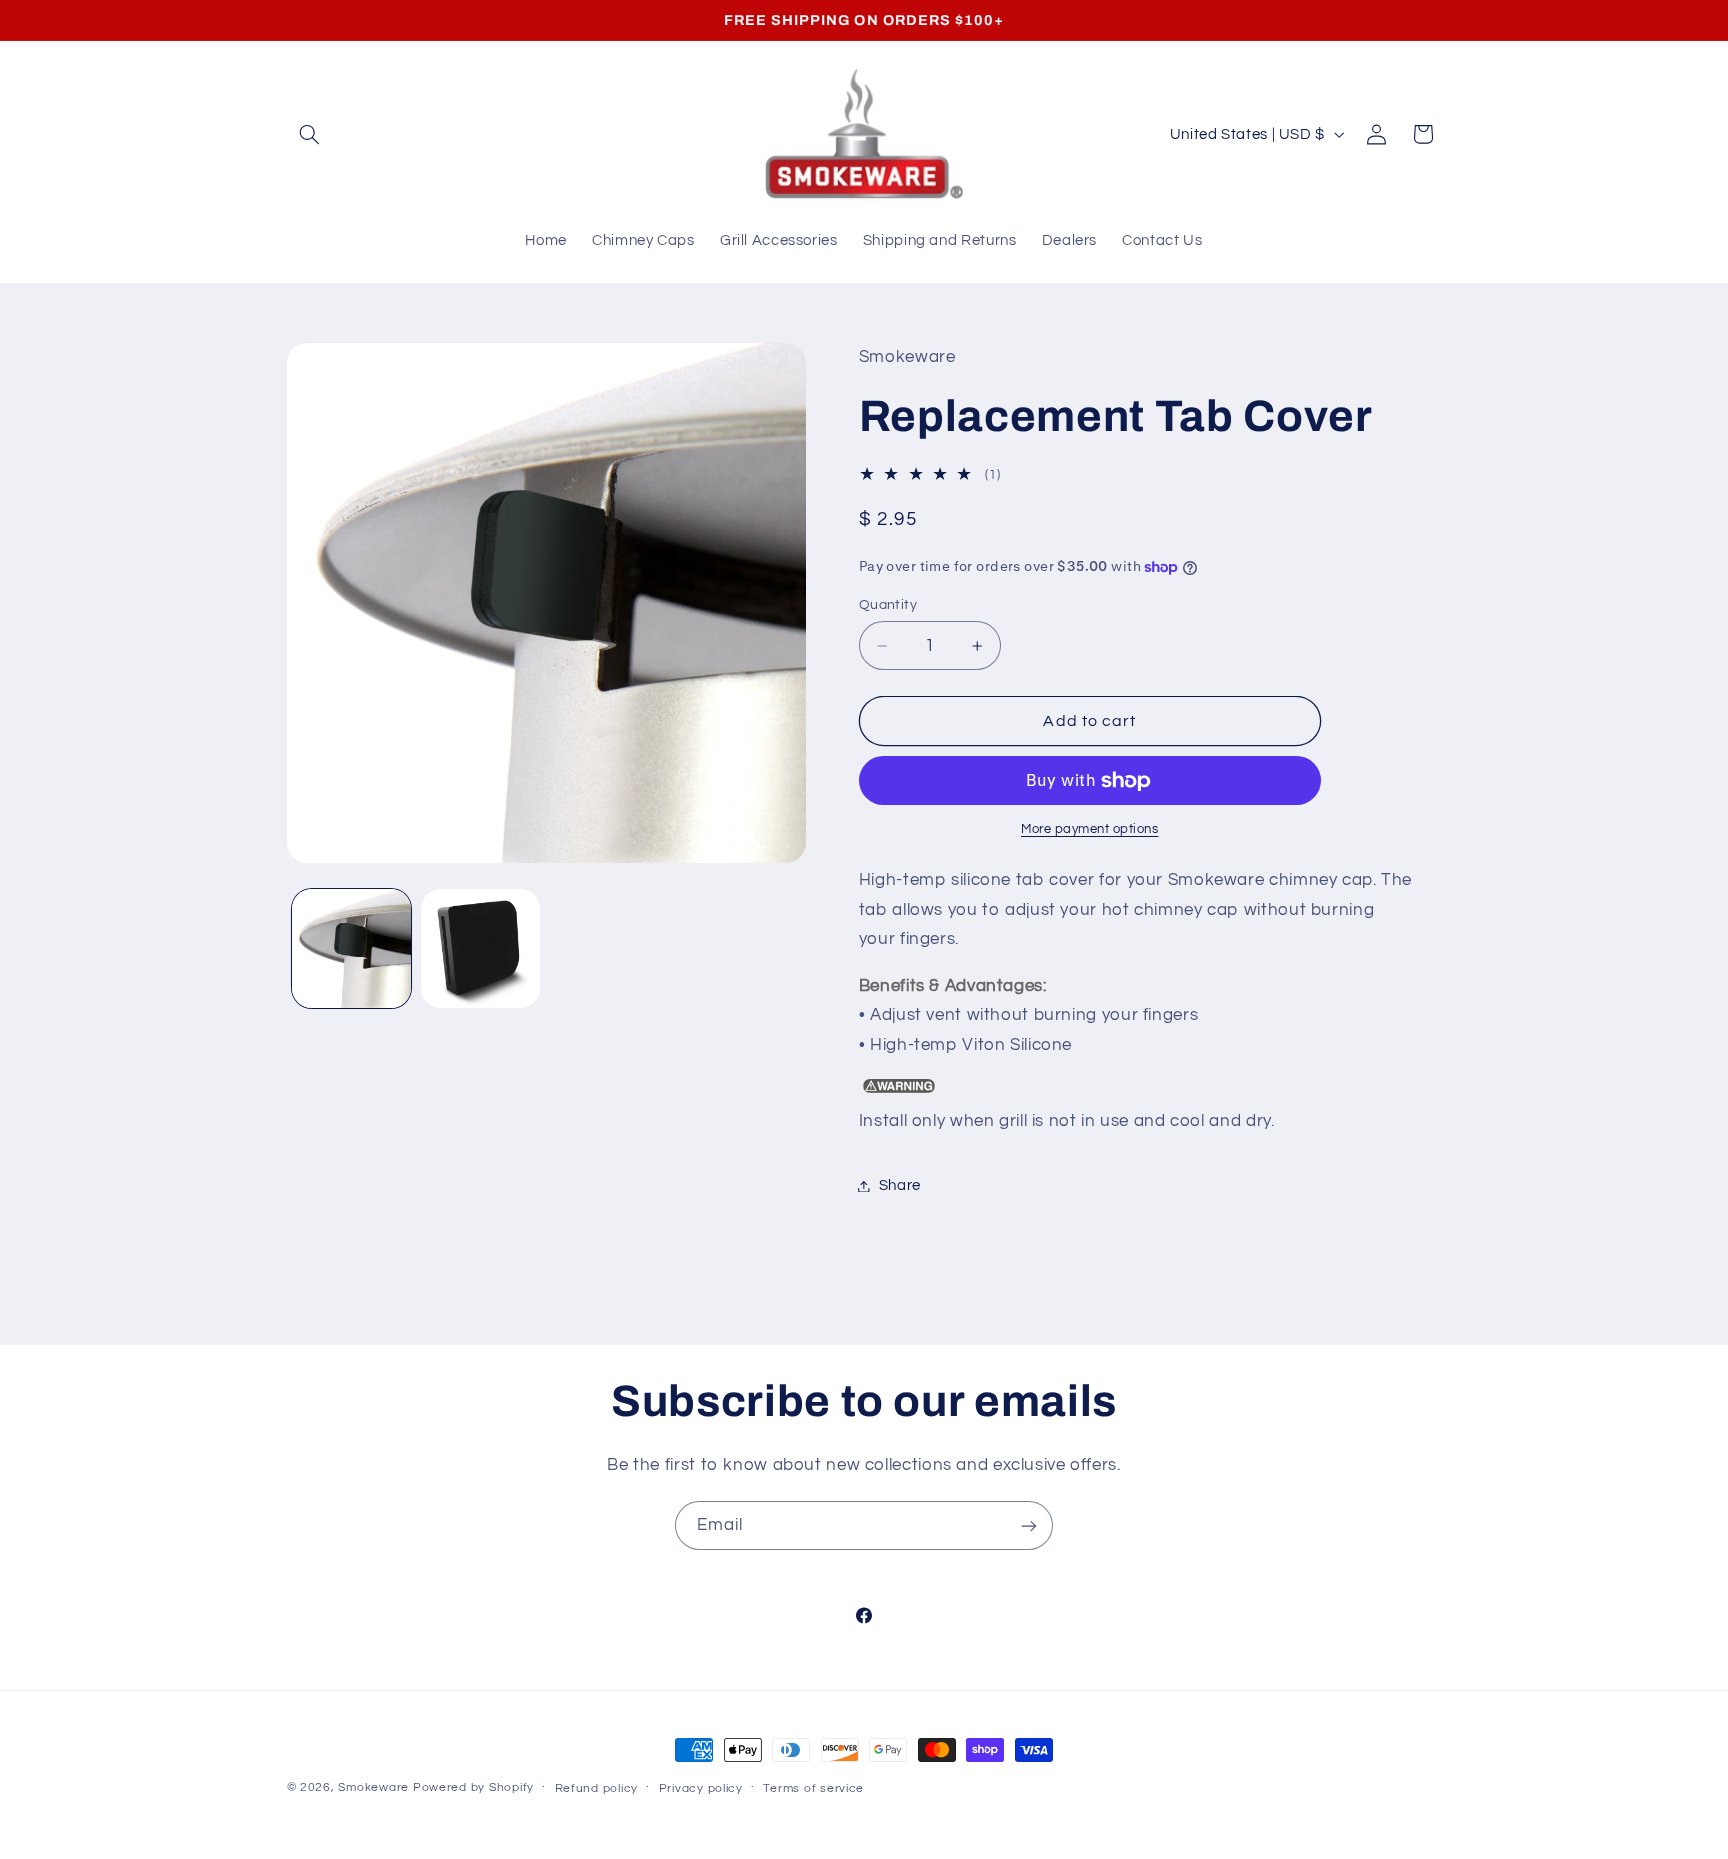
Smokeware (373, 1787)
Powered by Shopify (473, 1787)
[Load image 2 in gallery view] (480, 948)
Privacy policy (701, 1788)
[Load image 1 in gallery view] (351, 948)
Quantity (888, 605)
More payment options (1090, 830)
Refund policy (597, 1788)
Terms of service (813, 1788)
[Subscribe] (1029, 1525)
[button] (310, 134)
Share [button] (900, 1185)
